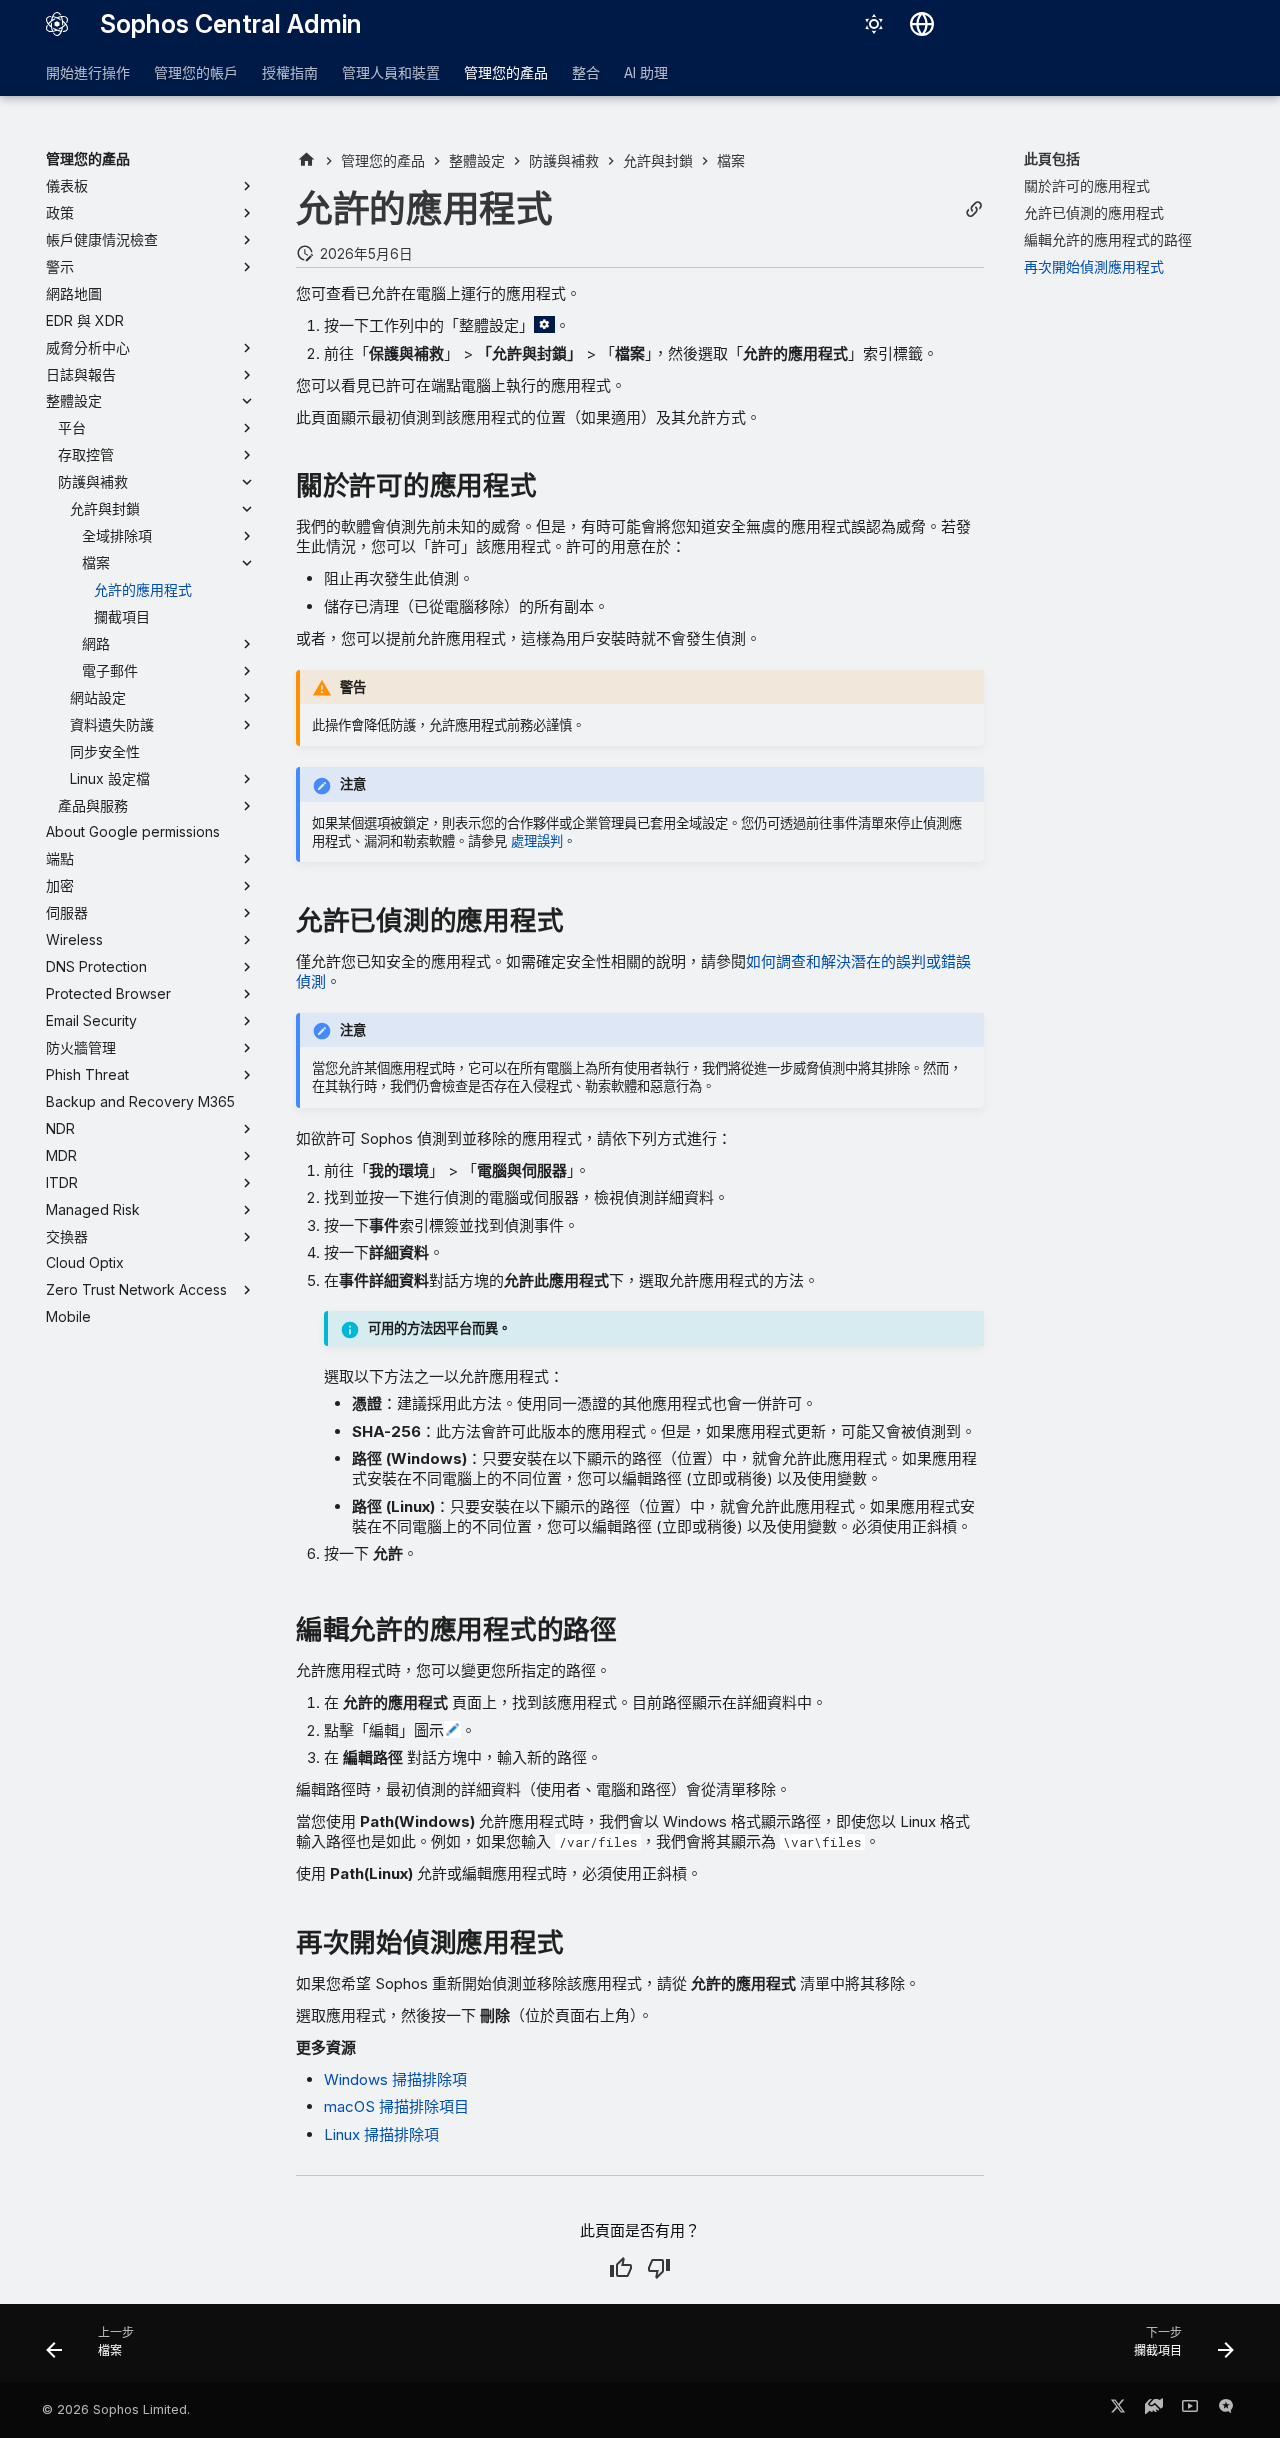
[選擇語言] (922, 24)
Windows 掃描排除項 (395, 2079)
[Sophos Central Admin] (57, 24)
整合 (586, 72)
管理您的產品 (506, 72)
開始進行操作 (88, 72)
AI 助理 (646, 72)
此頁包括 (1052, 158)
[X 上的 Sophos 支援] (1118, 2410)
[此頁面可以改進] (659, 2268)
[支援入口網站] (1154, 2410)
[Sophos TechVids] (1190, 2410)
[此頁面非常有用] (621, 2268)
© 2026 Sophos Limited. (116, 2409)
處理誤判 (537, 841)
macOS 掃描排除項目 (396, 2106)
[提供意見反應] (1226, 2410)
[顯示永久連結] (974, 209)
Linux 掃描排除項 (381, 2134)
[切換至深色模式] (874, 24)
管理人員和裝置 (391, 72)
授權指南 (290, 72)
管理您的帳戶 (196, 72)
